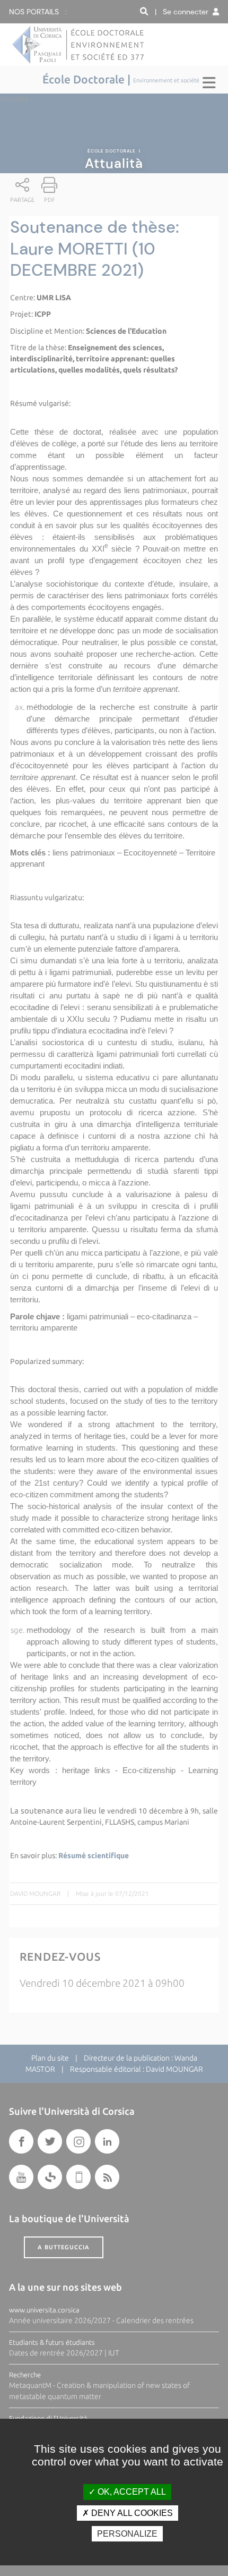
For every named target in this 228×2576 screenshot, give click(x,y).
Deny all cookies (131, 2513)
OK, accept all (131, 2492)
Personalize (127, 2534)
